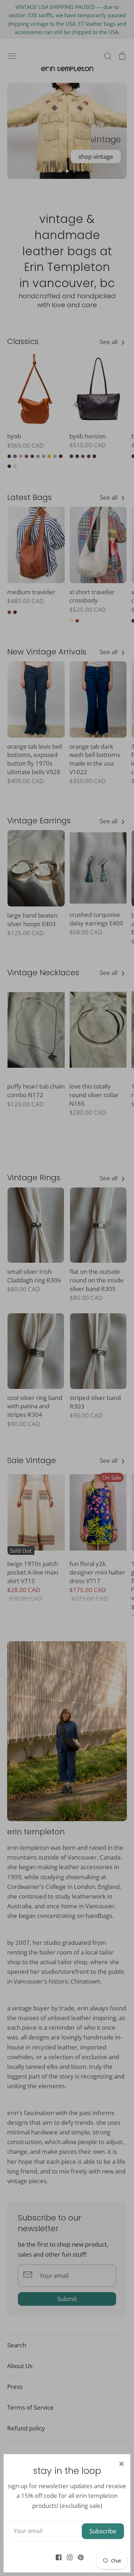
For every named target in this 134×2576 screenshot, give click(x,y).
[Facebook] (56, 2557)
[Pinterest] (78, 2557)
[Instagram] (67, 2557)
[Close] (121, 2463)
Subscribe (103, 2531)
